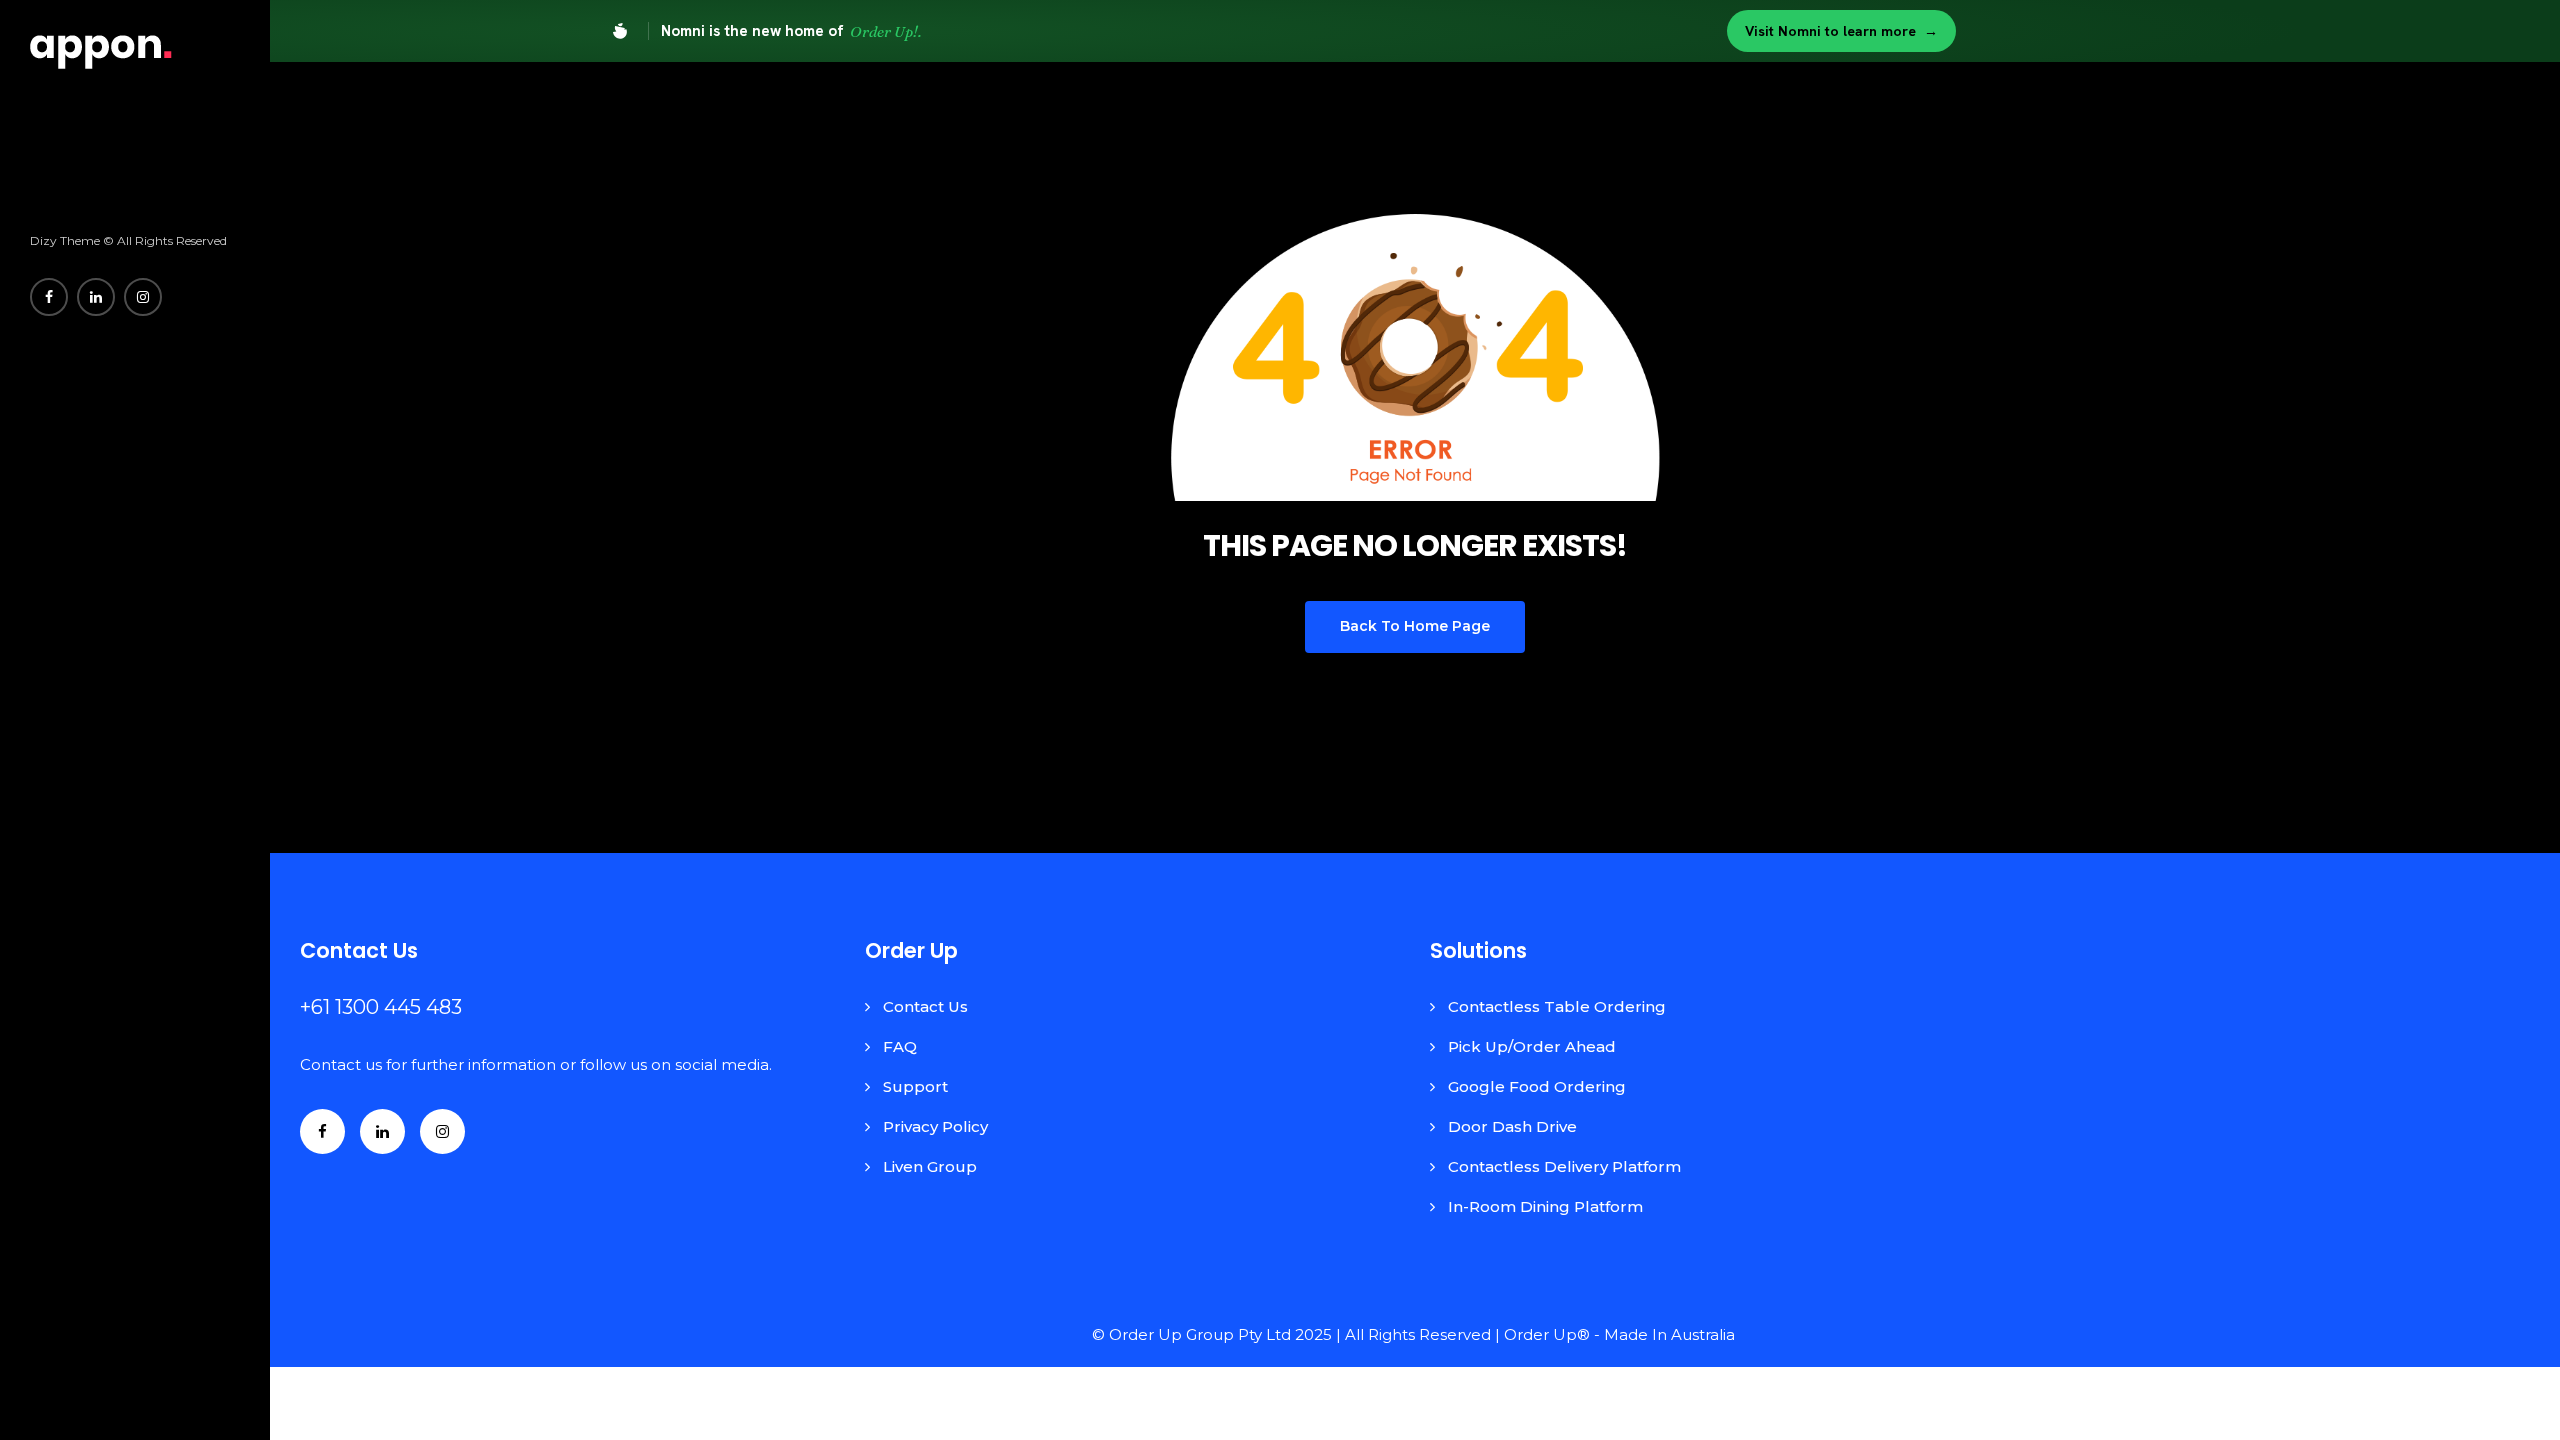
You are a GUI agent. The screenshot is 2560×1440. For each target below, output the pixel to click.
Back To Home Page (1415, 626)
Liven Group (930, 1166)
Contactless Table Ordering (1557, 1006)
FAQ (900, 1046)
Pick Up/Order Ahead (1532, 1046)
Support (915, 1086)
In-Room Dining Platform (1545, 1206)
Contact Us (925, 1006)
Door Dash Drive (1512, 1126)
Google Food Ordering (1537, 1086)
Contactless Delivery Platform (1564, 1166)
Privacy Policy (935, 1126)
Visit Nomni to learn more (1841, 31)
